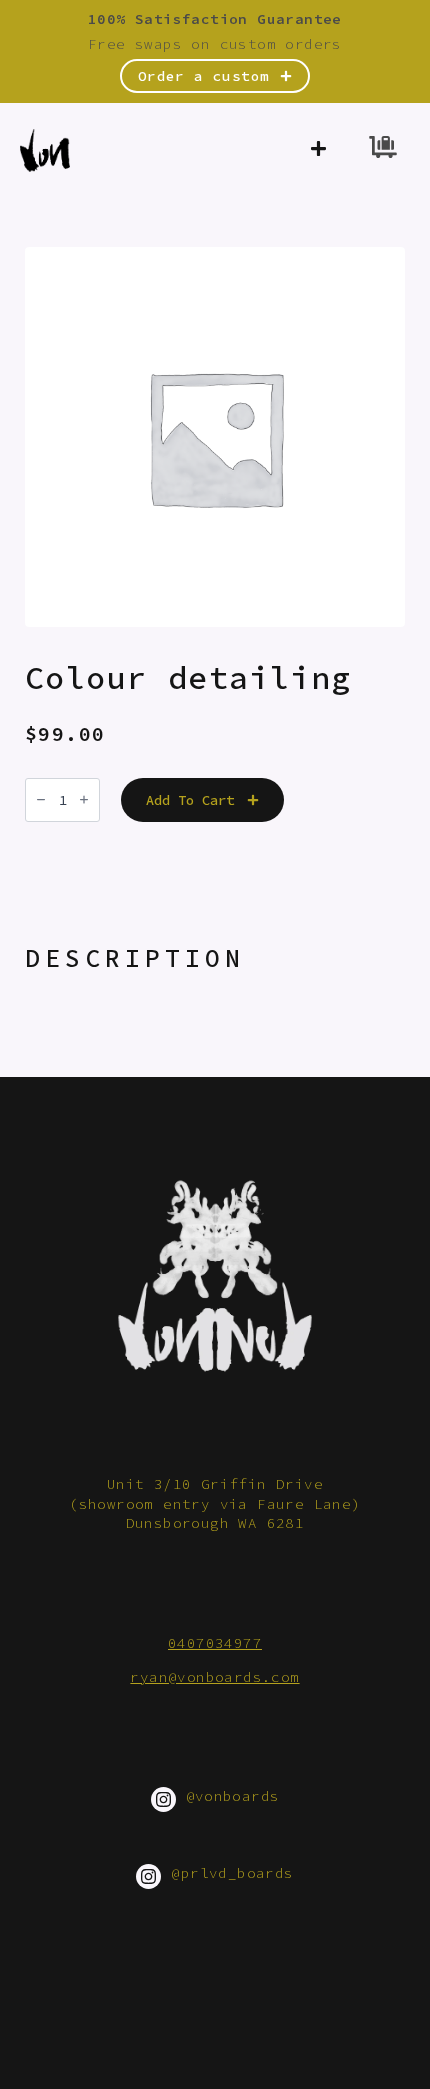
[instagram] (163, 1799)
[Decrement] (41, 799)
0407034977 (215, 1643)
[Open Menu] (318, 150)
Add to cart (190, 800)
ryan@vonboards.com (214, 1677)
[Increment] (84, 799)
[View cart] (383, 150)
